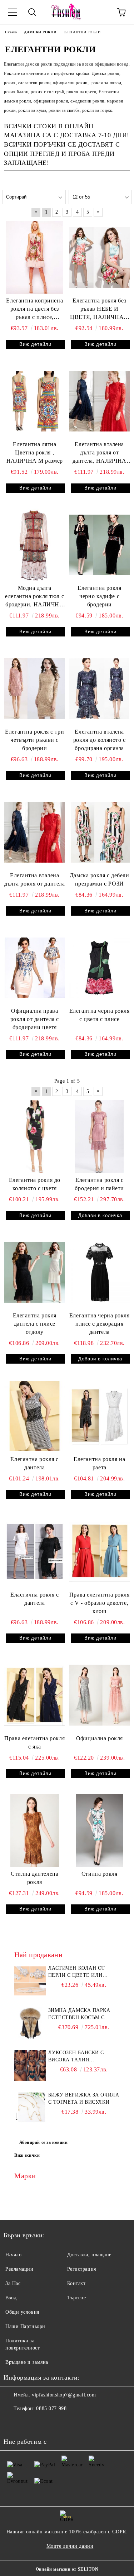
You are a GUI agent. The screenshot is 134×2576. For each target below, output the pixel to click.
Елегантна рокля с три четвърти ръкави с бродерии (34, 740)
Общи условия (22, 2312)
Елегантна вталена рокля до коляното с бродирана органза (100, 740)
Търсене (77, 2298)
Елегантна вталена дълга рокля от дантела (34, 879)
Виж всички (27, 2155)
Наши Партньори (25, 2326)
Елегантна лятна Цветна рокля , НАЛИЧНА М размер (35, 452)
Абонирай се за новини (44, 2142)
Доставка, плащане (90, 2255)
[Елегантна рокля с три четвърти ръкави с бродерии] (35, 689)
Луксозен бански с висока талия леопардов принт (76, 2057)
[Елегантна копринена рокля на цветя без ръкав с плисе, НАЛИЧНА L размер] (35, 257)
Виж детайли (35, 344)
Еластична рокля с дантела (35, 1599)
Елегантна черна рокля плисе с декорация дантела (100, 1324)
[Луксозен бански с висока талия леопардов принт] (30, 2065)
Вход (11, 2298)
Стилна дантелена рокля (34, 1878)
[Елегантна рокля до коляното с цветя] (35, 1137)
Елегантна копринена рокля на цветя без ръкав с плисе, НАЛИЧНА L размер (34, 309)
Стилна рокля (100, 1874)
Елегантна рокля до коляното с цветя (35, 1184)
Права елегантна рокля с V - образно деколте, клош (100, 1603)
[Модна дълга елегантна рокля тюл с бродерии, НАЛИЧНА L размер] (35, 545)
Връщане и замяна (27, 2362)
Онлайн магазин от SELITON (67, 2569)
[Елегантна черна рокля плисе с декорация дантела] (100, 1272)
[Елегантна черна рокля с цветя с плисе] (100, 968)
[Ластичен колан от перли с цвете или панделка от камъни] (30, 1981)
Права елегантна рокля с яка (34, 1742)
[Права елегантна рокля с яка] (35, 1695)
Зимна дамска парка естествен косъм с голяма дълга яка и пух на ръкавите (84, 2014)
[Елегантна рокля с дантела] (35, 1416)
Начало (13, 2255)
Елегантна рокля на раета (99, 1463)
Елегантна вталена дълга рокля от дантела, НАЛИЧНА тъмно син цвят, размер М (100, 453)
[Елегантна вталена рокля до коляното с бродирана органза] (100, 689)
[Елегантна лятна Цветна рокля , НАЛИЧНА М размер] (35, 401)
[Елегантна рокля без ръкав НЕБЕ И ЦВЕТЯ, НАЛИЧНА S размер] (100, 257)
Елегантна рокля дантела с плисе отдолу (35, 1324)
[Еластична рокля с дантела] (35, 1551)
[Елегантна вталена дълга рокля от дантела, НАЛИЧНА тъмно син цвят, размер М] (100, 401)
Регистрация (82, 2269)
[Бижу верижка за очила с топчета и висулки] (30, 2108)
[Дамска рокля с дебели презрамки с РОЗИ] (100, 832)
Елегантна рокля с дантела (34, 1463)
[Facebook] (13, 2423)
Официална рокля (100, 1738)
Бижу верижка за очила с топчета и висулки (84, 2098)
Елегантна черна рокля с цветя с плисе (100, 1015)
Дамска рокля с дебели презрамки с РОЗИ (100, 879)
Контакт (76, 2283)
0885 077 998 (51, 2408)
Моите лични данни (70, 2546)
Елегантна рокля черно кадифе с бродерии (99, 596)
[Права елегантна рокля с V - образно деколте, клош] (100, 1551)
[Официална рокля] (100, 1695)
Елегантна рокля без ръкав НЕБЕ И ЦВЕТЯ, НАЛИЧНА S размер (99, 309)
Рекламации (19, 2269)
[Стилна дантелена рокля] (35, 1830)
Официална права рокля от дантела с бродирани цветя (35, 1019)
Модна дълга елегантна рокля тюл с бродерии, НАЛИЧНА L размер (34, 597)
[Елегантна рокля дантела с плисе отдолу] (35, 1272)
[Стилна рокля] (100, 1830)
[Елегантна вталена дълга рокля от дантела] (35, 832)
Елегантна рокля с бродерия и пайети (99, 1184)
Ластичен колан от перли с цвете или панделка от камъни (80, 1972)
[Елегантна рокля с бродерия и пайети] (100, 1137)
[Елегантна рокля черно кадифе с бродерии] (100, 545)
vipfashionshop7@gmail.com (64, 2395)
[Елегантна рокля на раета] (100, 1416)
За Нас (13, 2283)
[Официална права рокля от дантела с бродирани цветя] (35, 968)
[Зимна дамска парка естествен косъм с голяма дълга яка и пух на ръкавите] (30, 2023)
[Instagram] (29, 2423)
